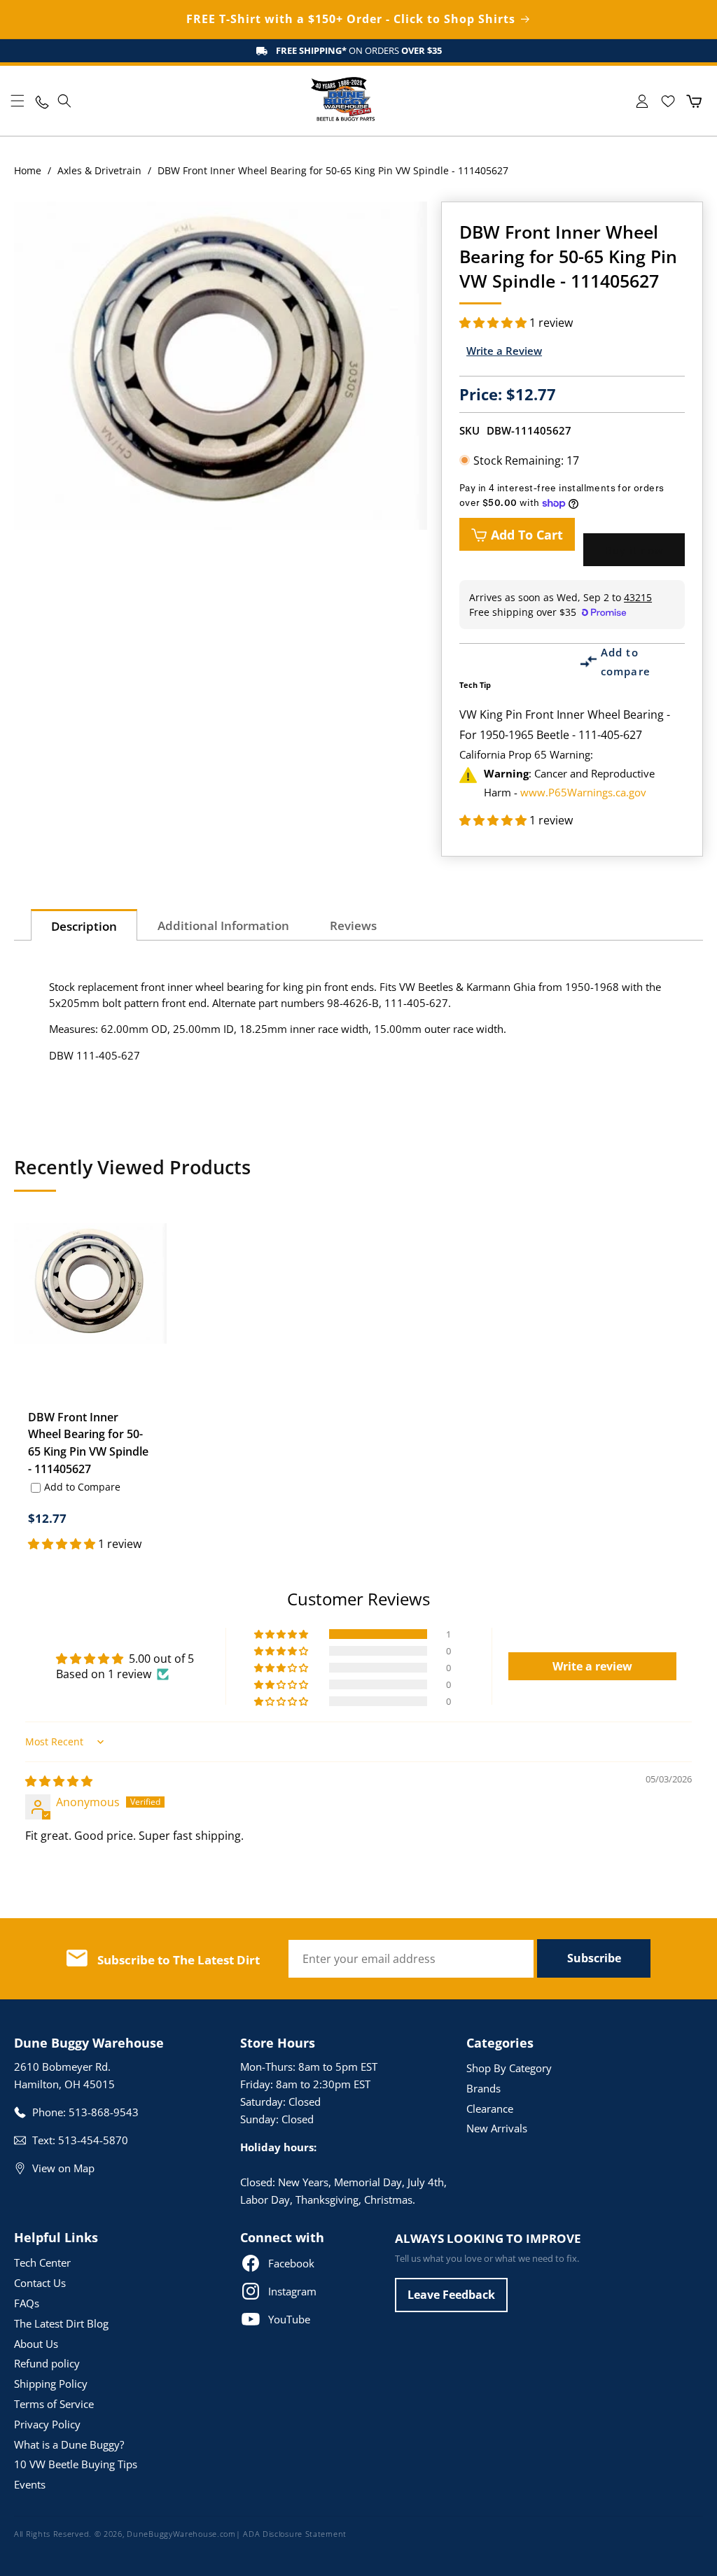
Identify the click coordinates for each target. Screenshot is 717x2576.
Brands (483, 2088)
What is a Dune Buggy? (69, 2444)
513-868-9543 (104, 2112)
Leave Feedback (451, 2295)
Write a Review (504, 351)
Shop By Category (509, 2068)
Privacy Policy (47, 2424)
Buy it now (634, 550)
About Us (36, 2344)
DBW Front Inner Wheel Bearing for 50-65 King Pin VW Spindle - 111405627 (88, 1443)
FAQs (27, 2303)
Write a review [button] (592, 1666)
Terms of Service (54, 2404)
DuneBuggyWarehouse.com (181, 2534)
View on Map (63, 2168)
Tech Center (42, 2262)
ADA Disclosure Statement (295, 2534)
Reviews (353, 925)
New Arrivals (497, 2128)
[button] (18, 101)
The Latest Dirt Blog (61, 2323)
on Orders (359, 50)
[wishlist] (668, 101)
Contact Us (40, 2283)
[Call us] (41, 101)
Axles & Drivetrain (99, 170)
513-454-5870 (93, 2140)
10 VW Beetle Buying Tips (76, 2464)
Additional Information (223, 925)
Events (30, 2484)
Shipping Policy (51, 2384)
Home (28, 170)
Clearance (490, 2109)
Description (84, 926)
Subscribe (594, 1958)
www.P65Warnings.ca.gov (583, 792)
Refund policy (47, 2363)
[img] (59, 1781)
